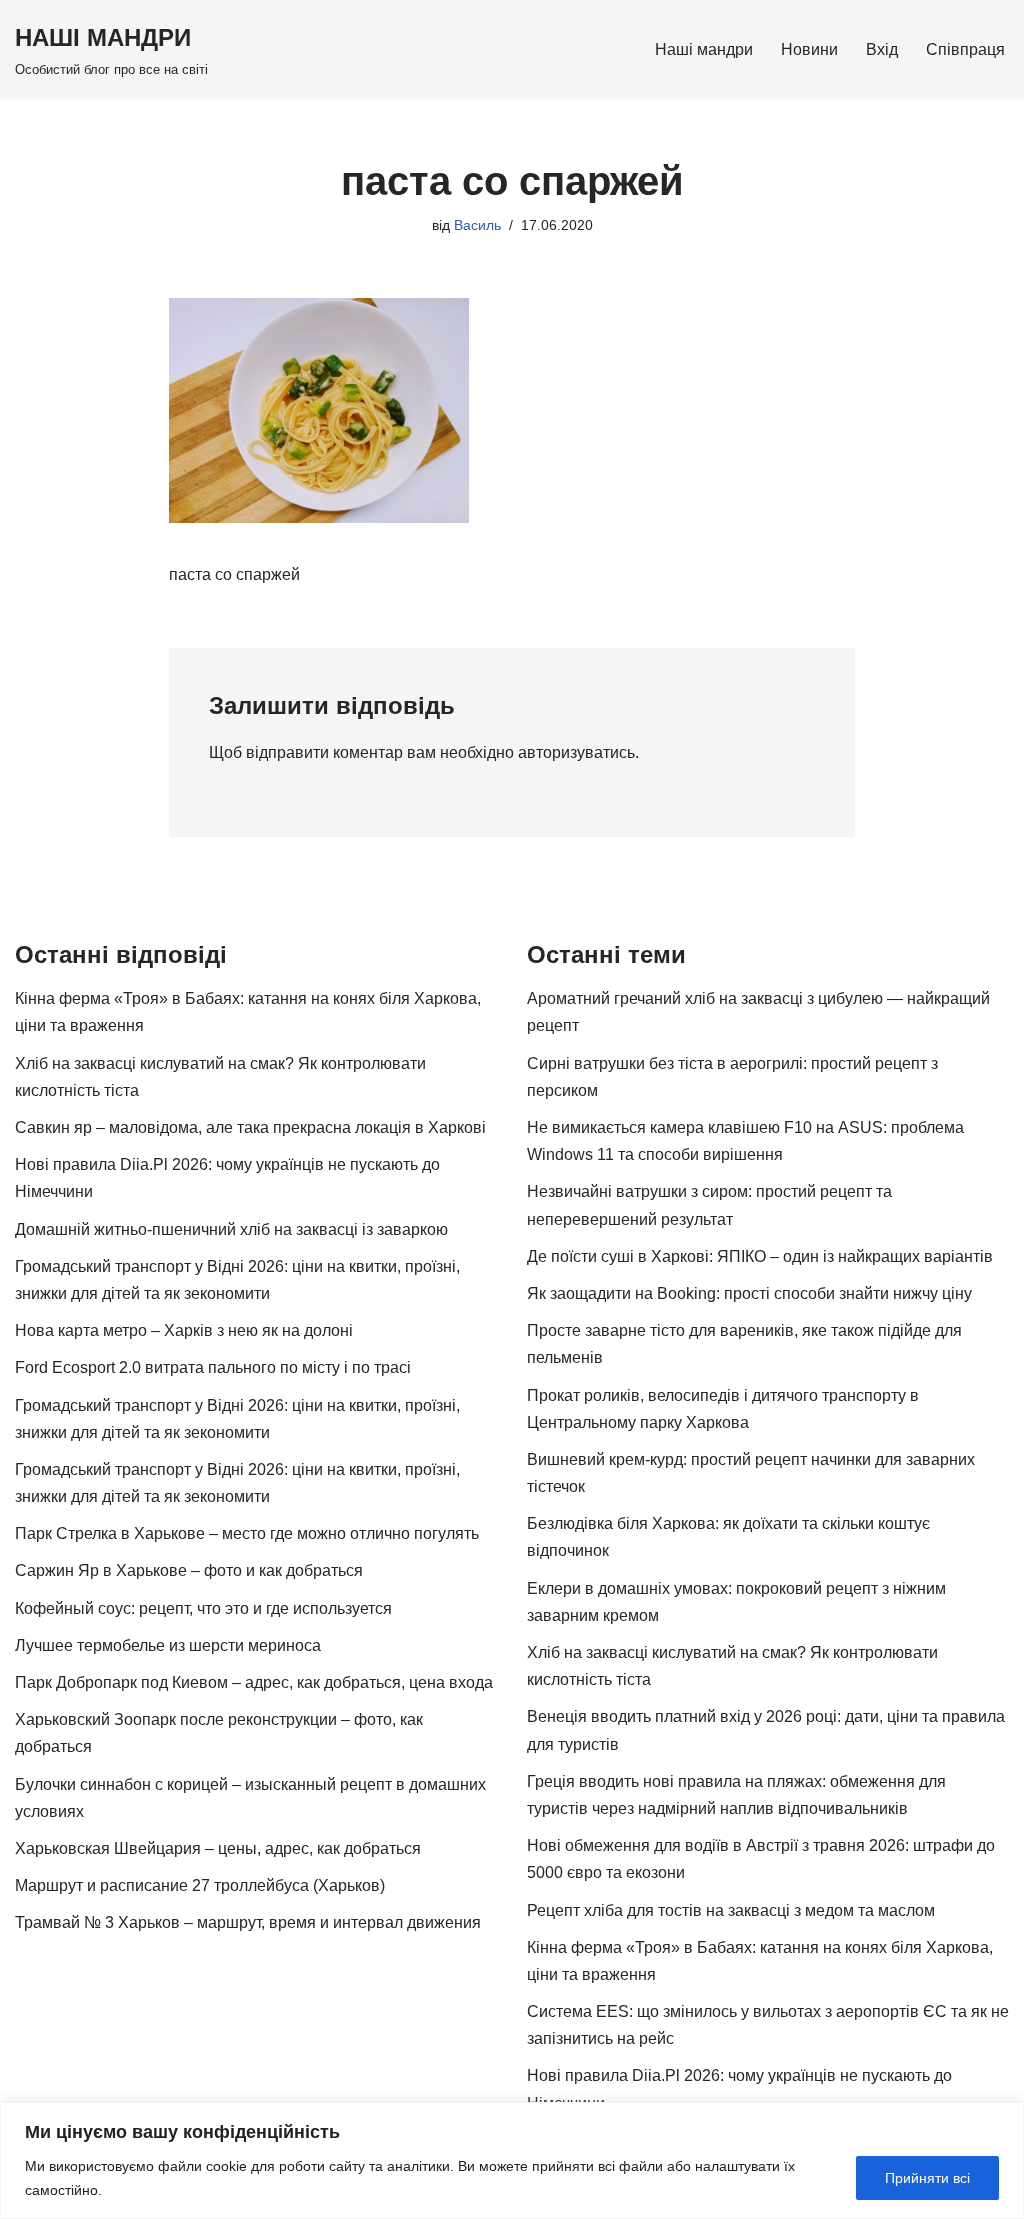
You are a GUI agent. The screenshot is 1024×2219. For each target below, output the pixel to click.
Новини (809, 49)
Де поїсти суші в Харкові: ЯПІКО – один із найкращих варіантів (760, 1256)
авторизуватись (576, 752)
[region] (512, 2160)
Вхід (882, 49)
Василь (477, 225)
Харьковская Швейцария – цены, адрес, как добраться (218, 1848)
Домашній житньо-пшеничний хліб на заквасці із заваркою (231, 1229)
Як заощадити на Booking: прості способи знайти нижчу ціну (749, 1293)
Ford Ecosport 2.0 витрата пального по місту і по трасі (213, 1367)
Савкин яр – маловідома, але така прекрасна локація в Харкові (250, 1127)
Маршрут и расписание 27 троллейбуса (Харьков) (200, 1885)
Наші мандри (704, 49)
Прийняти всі (927, 2178)
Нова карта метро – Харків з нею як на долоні (184, 1330)
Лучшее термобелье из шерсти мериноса (168, 1645)
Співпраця (965, 49)
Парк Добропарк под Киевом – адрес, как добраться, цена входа (254, 1682)
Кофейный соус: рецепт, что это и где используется (203, 1608)
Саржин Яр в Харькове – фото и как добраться (189, 1570)
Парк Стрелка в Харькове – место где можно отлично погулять (247, 1533)
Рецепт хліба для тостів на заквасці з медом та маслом (731, 1910)
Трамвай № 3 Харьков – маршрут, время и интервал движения (248, 1922)
